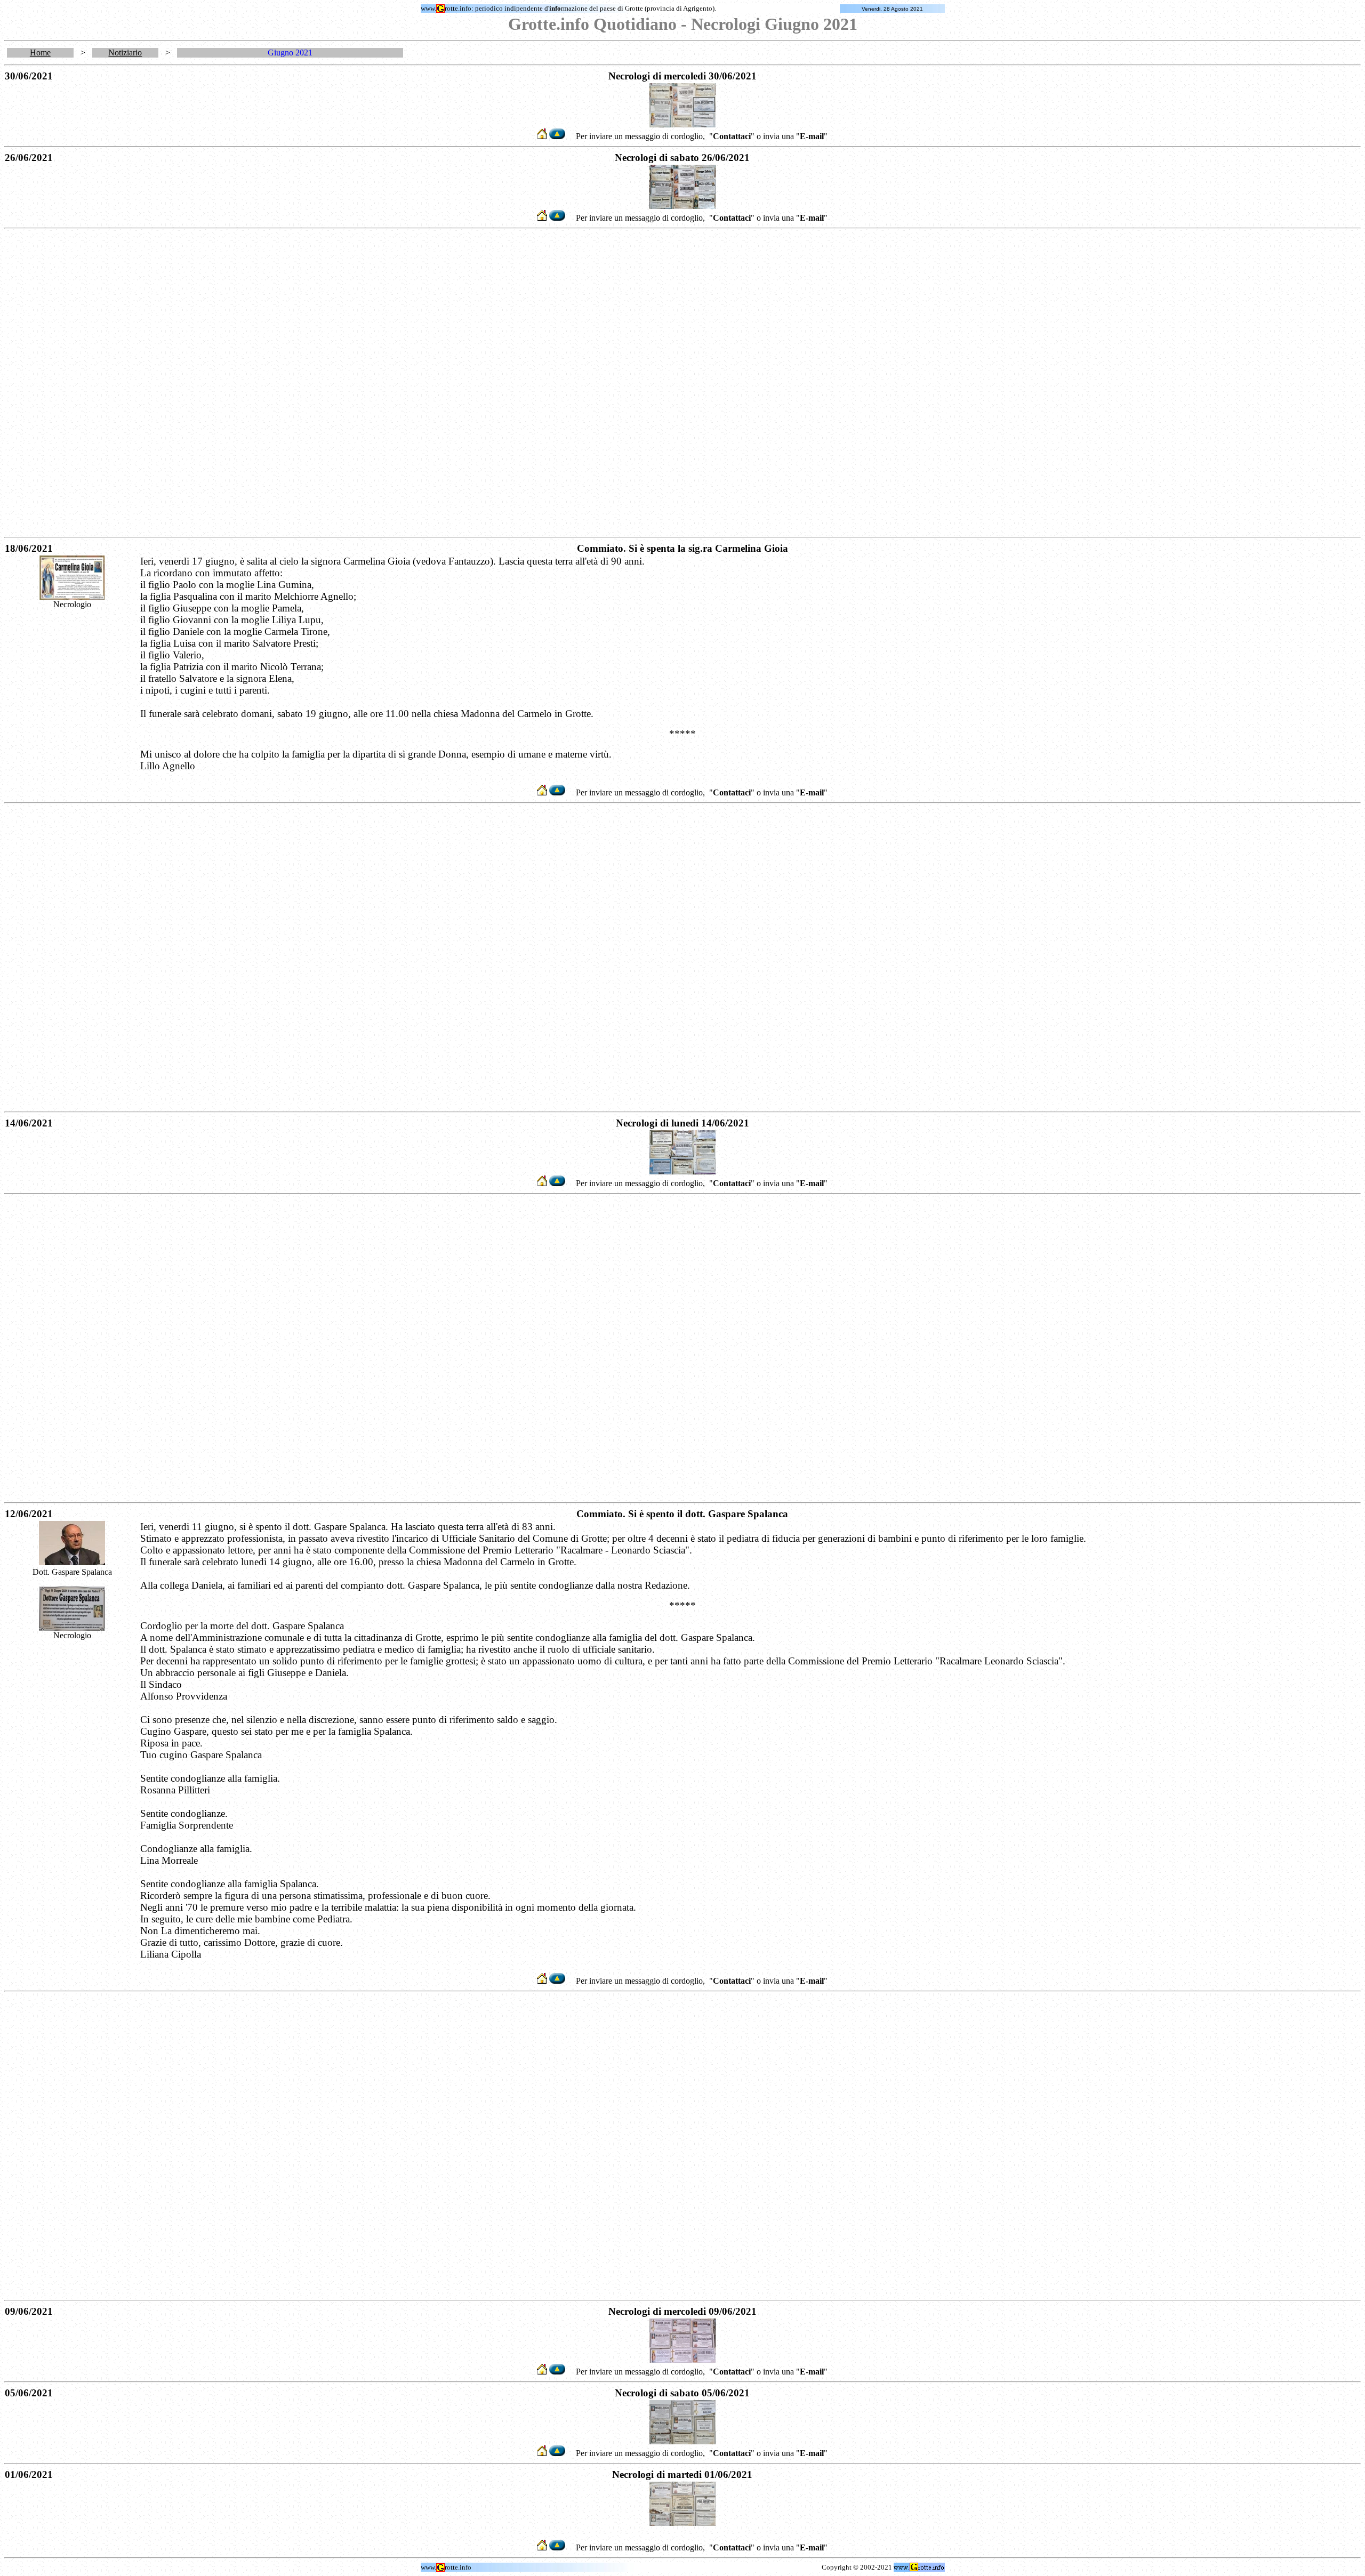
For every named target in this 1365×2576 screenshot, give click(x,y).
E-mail (812, 136)
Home (40, 53)
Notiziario (125, 53)
